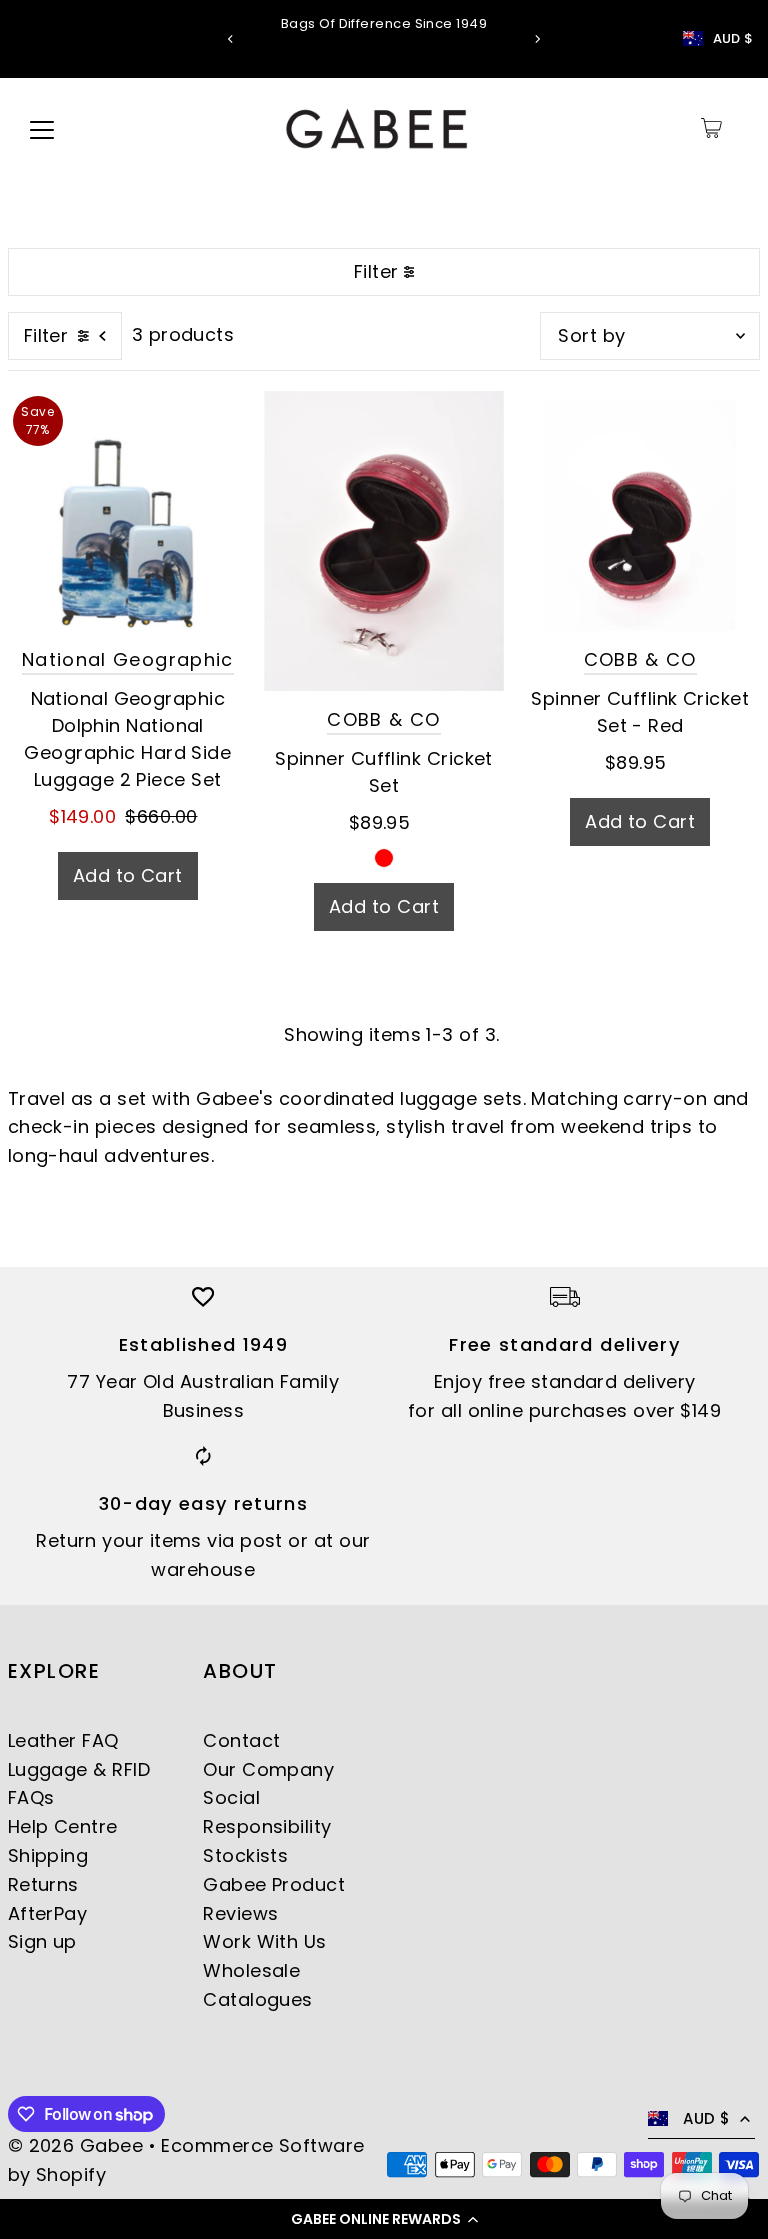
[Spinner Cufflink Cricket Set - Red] (640, 511)
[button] (384, 2219)
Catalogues (258, 1999)
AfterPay (48, 1913)
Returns (43, 1884)
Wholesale (251, 1970)
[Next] (537, 39)
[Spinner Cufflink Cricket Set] (384, 541)
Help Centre (63, 1826)
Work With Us (264, 1941)
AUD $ (733, 39)
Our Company (268, 1769)
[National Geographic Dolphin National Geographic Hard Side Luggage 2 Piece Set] (128, 511)
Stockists (245, 1855)
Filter (376, 271)
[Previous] (231, 39)
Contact (241, 1740)
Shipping (48, 1855)
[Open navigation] (42, 128)
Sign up (42, 1941)
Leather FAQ (63, 1740)
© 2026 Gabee (75, 2145)
